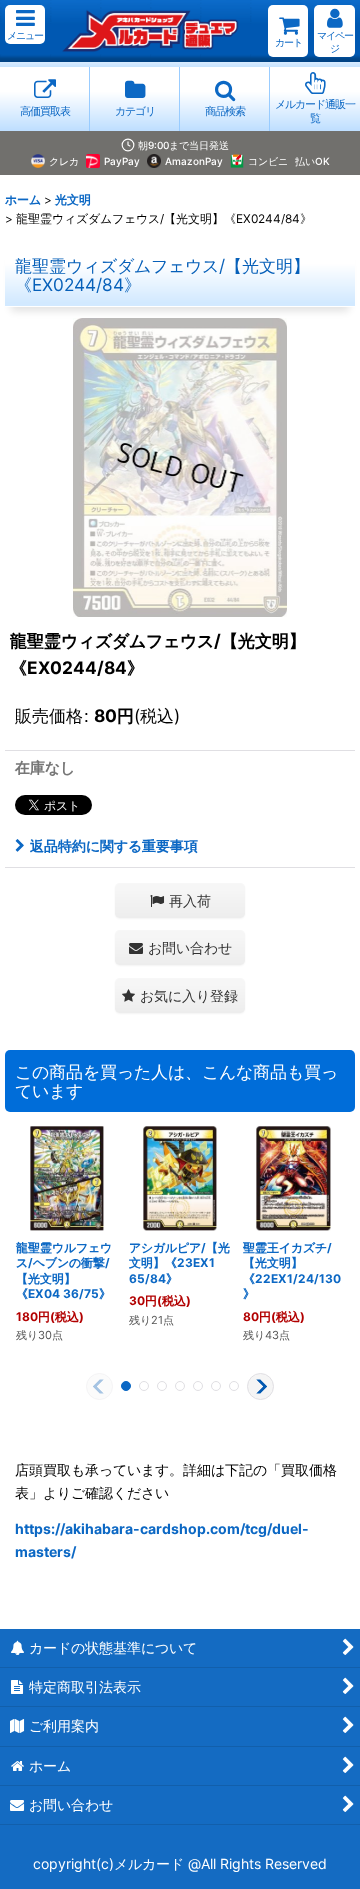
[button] (25, 24)
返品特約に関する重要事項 (114, 845)
